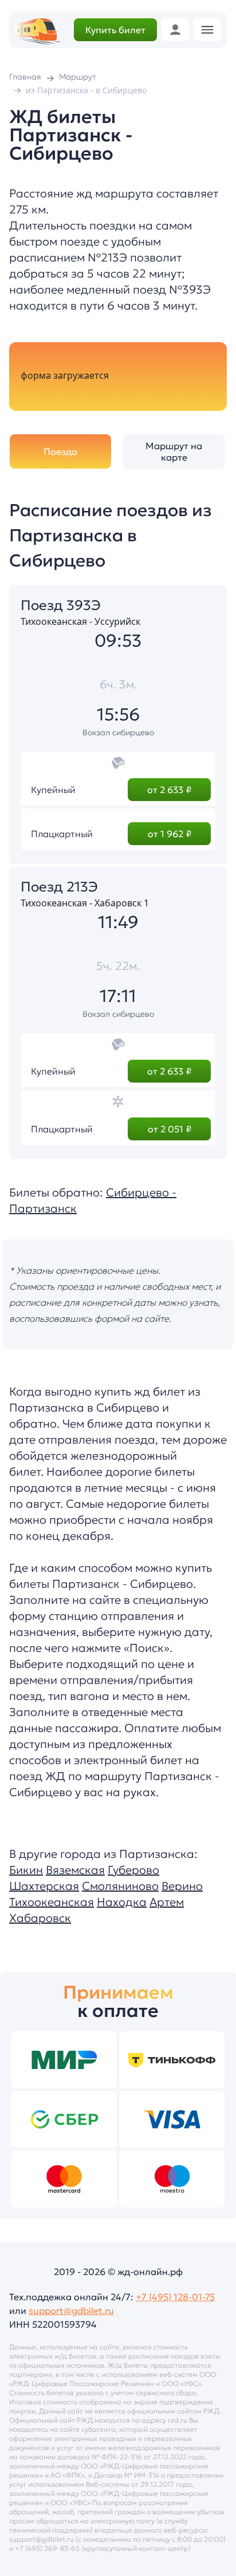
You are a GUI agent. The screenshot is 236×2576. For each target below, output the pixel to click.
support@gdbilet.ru (71, 2311)
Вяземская (75, 1870)
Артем (167, 1902)
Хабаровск (40, 1918)
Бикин (26, 1870)
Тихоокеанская (52, 1902)
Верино (182, 1886)
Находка (122, 1902)
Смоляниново (120, 1886)
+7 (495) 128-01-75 (175, 2297)
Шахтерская (44, 1886)
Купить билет (115, 30)
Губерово (133, 1870)
